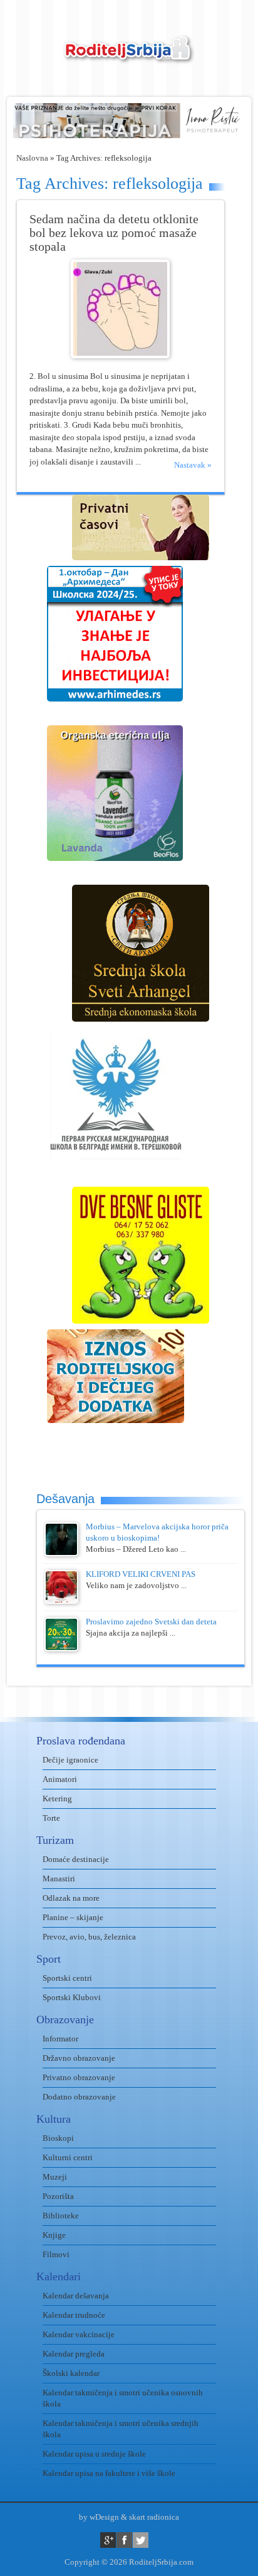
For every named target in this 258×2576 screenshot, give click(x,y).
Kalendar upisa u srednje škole (94, 2454)
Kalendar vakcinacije (79, 2334)
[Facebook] (124, 2540)
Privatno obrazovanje (79, 2077)
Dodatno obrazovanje (79, 2097)
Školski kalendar (71, 2373)
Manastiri (59, 1879)
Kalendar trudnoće (74, 2315)
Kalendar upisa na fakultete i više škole (109, 2473)
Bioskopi (58, 2138)
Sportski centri (67, 1978)
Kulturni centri (68, 2157)
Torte (51, 1818)
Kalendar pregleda (74, 2354)
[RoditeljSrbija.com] (129, 57)
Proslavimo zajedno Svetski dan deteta (151, 1622)
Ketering (57, 1799)
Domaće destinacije (76, 1859)
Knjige (54, 2235)
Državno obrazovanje (79, 2058)
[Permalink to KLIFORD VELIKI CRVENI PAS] (61, 1601)
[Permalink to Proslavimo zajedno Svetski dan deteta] (61, 1648)
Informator (60, 2039)
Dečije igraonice (70, 1760)
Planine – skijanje (73, 1917)
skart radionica (154, 2517)
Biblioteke (61, 2216)
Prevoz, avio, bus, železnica (89, 1937)
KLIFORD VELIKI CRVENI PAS (141, 1574)
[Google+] (108, 2540)
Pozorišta (58, 2196)
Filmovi (56, 2254)
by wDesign (99, 2517)
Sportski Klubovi (72, 1997)
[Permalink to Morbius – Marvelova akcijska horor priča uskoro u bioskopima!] (61, 1553)
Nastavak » (193, 465)
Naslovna (32, 158)
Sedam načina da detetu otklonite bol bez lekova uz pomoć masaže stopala (114, 233)
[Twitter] (141, 2540)
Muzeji (55, 2177)
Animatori (60, 1779)
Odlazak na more (71, 1898)
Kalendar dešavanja (76, 2296)
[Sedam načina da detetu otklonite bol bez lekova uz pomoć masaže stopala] (120, 355)
